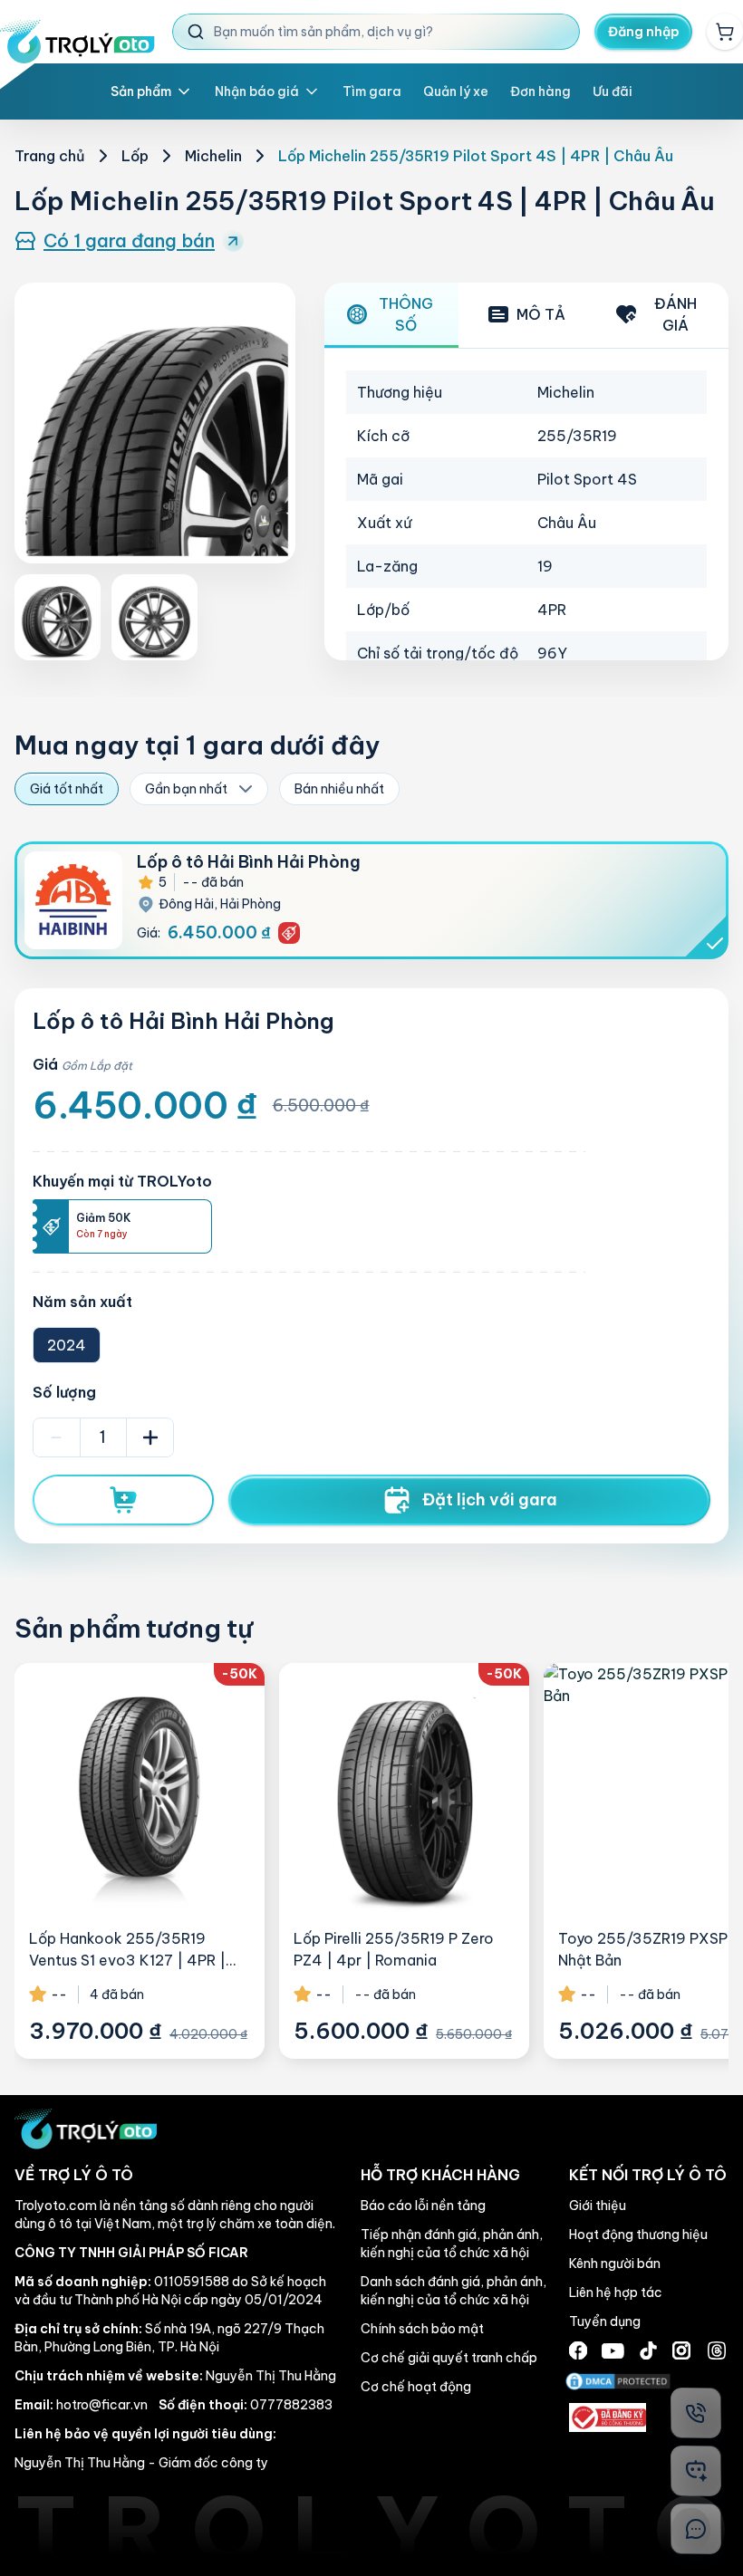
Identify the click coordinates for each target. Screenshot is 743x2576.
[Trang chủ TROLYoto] (77, 42)
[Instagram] (681, 2350)
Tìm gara (372, 91)
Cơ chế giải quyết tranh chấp (449, 2358)
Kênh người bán (615, 2264)
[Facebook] (578, 2350)
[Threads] (717, 2350)
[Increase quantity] (150, 1437)
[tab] (392, 315)
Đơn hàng (540, 91)
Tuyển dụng (605, 2321)
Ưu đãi (613, 91)
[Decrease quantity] (57, 1437)
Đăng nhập (644, 32)
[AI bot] (696, 2471)
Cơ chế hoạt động (416, 2387)
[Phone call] (696, 2413)
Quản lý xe (456, 91)
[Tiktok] (648, 2350)
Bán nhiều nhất (339, 789)
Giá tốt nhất (67, 789)
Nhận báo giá (257, 91)
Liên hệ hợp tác (616, 2292)
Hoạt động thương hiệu (638, 2235)
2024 (67, 1345)
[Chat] (696, 2529)
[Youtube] (613, 2351)
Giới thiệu (598, 2206)
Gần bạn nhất (186, 789)
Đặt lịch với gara (490, 1499)
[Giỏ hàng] (725, 32)
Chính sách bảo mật (422, 2329)
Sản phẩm (141, 91)
